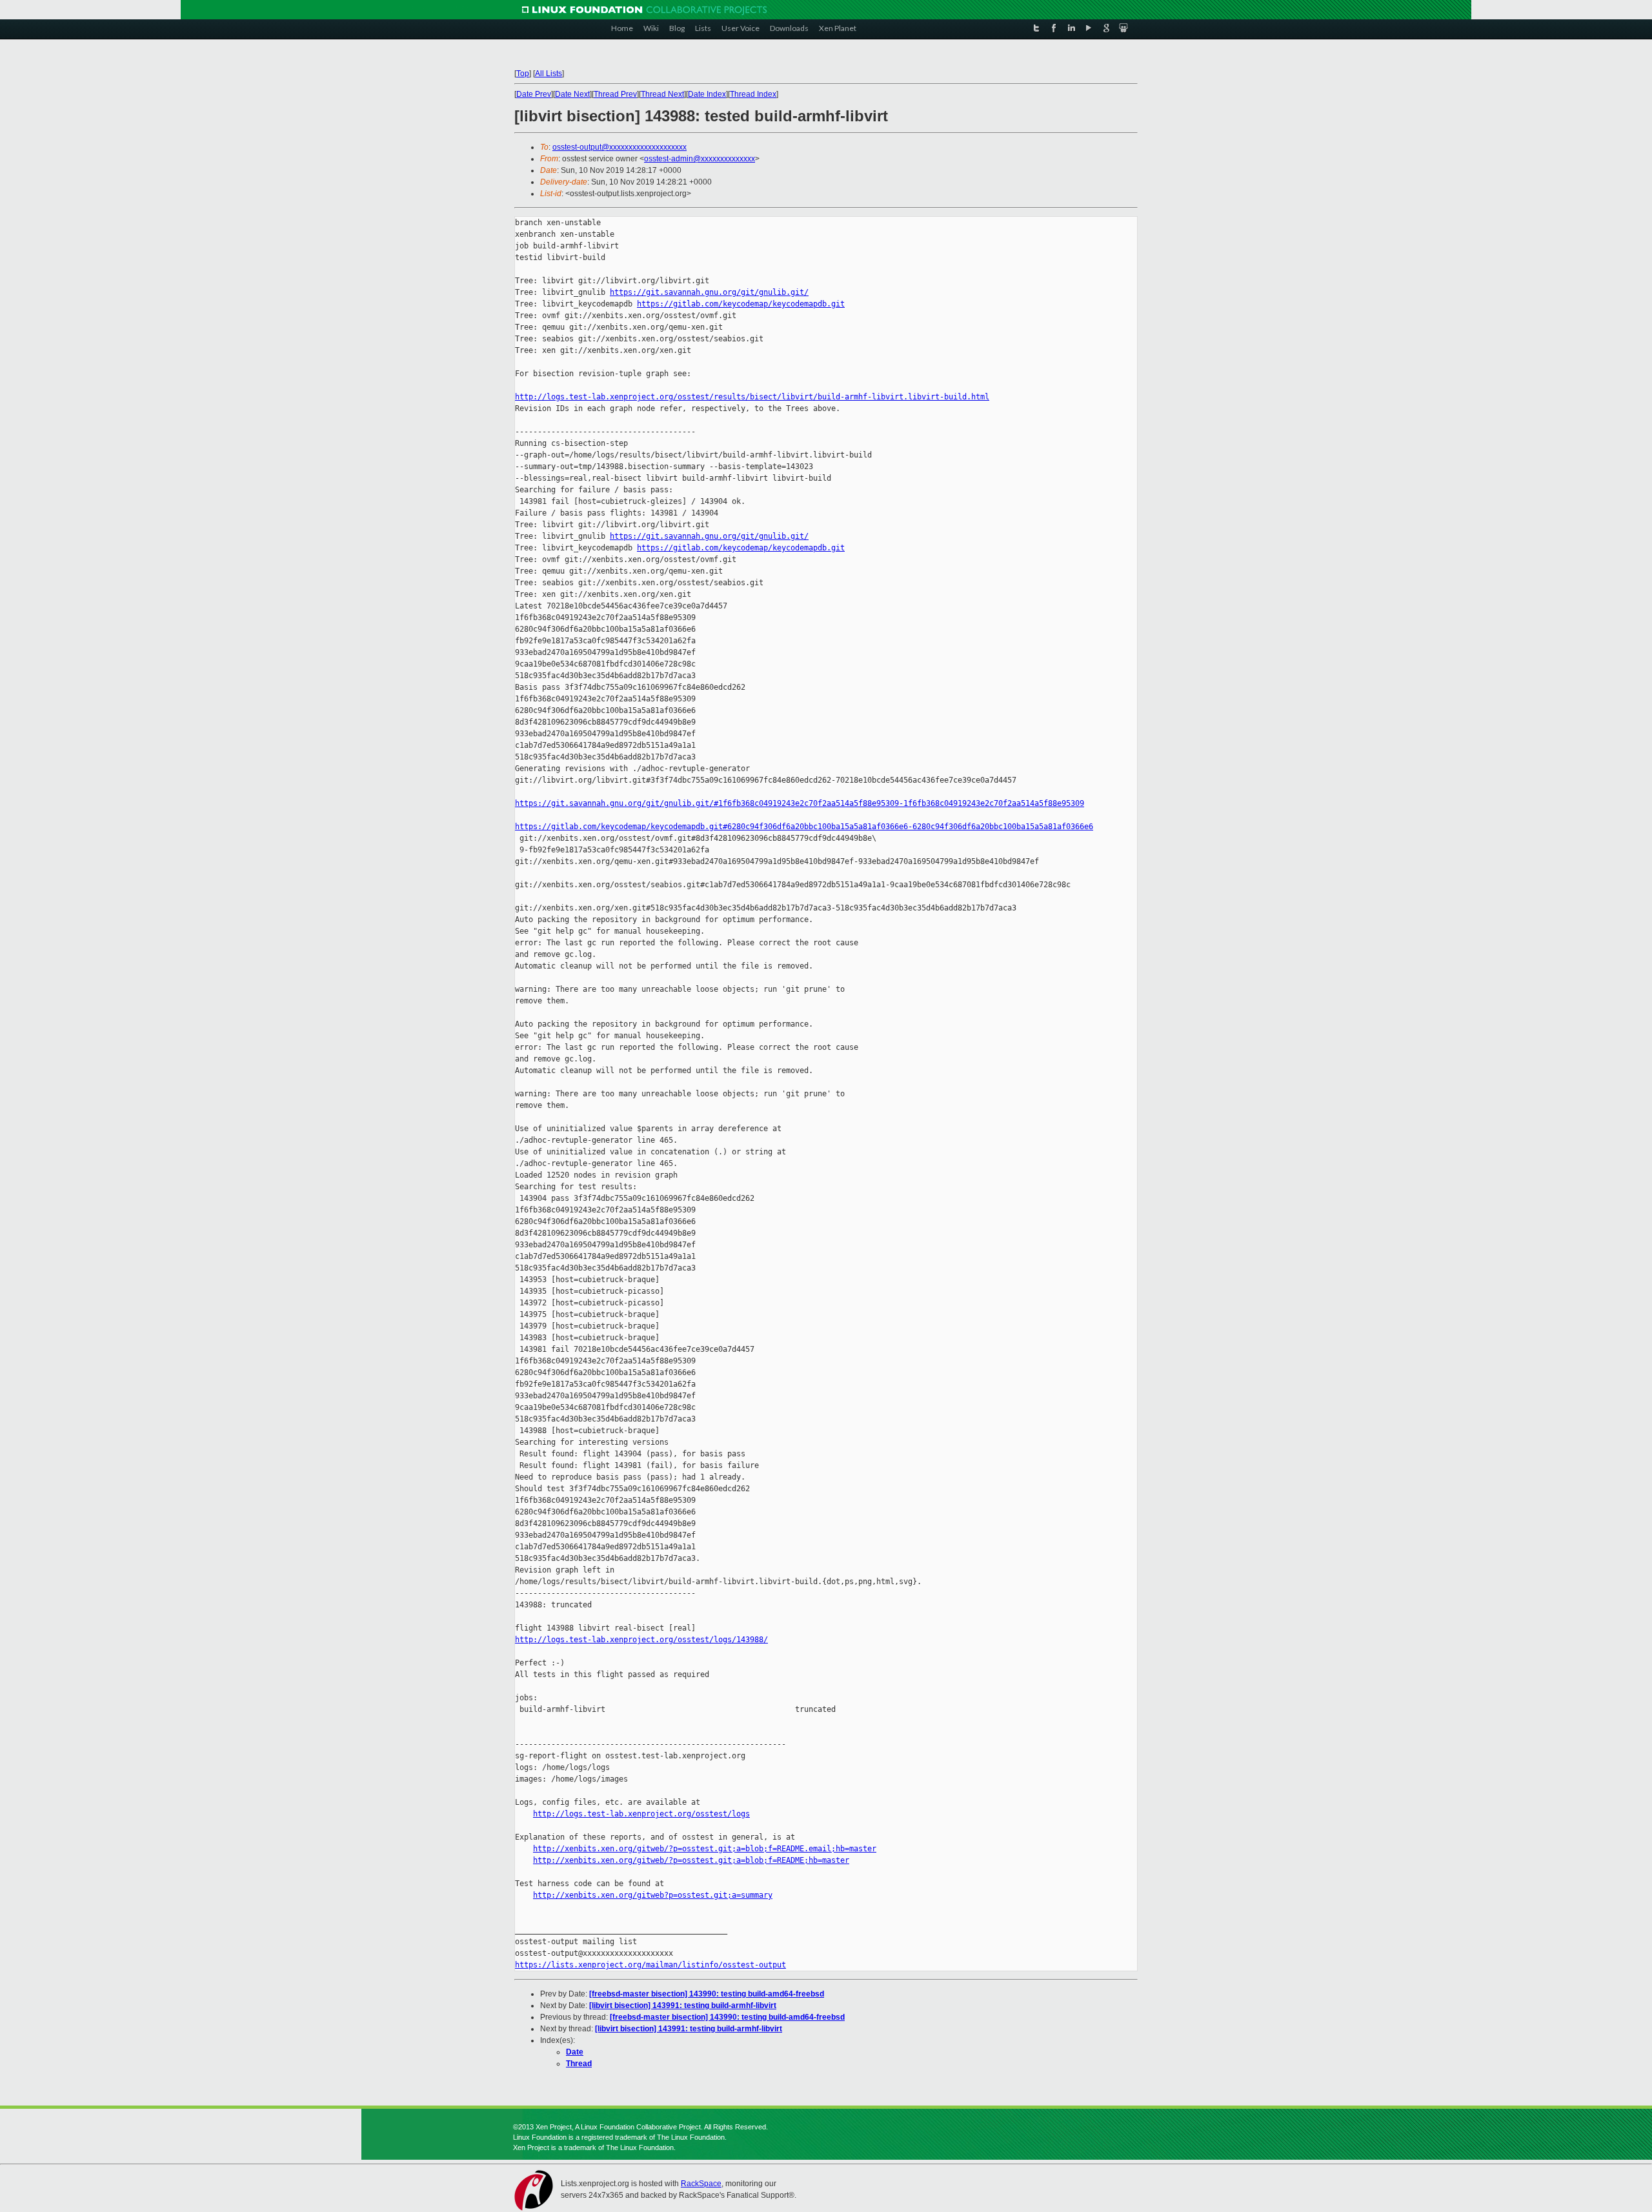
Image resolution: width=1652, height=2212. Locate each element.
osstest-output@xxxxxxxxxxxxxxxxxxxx (619, 147)
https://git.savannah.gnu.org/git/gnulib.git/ (709, 292)
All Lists (549, 74)
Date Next (572, 94)
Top (523, 74)
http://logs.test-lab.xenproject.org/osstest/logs (641, 1814)
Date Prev (534, 94)
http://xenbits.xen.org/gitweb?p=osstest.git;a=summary (653, 1895)
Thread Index (753, 94)
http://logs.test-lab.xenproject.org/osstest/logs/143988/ (641, 1640)
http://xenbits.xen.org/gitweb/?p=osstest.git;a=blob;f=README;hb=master (691, 1860)
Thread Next (662, 94)
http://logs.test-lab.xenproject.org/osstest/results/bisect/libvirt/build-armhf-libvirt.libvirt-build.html (752, 397)
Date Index (707, 94)
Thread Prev (615, 94)
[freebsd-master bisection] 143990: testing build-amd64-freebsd (707, 1994)
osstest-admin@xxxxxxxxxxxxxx (700, 159)
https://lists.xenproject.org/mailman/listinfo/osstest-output (650, 1965)
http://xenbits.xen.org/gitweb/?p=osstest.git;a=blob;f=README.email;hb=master (705, 1849)
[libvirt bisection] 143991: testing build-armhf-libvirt (683, 2006)
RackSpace (701, 2184)
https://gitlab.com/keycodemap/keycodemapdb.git (741, 304)
